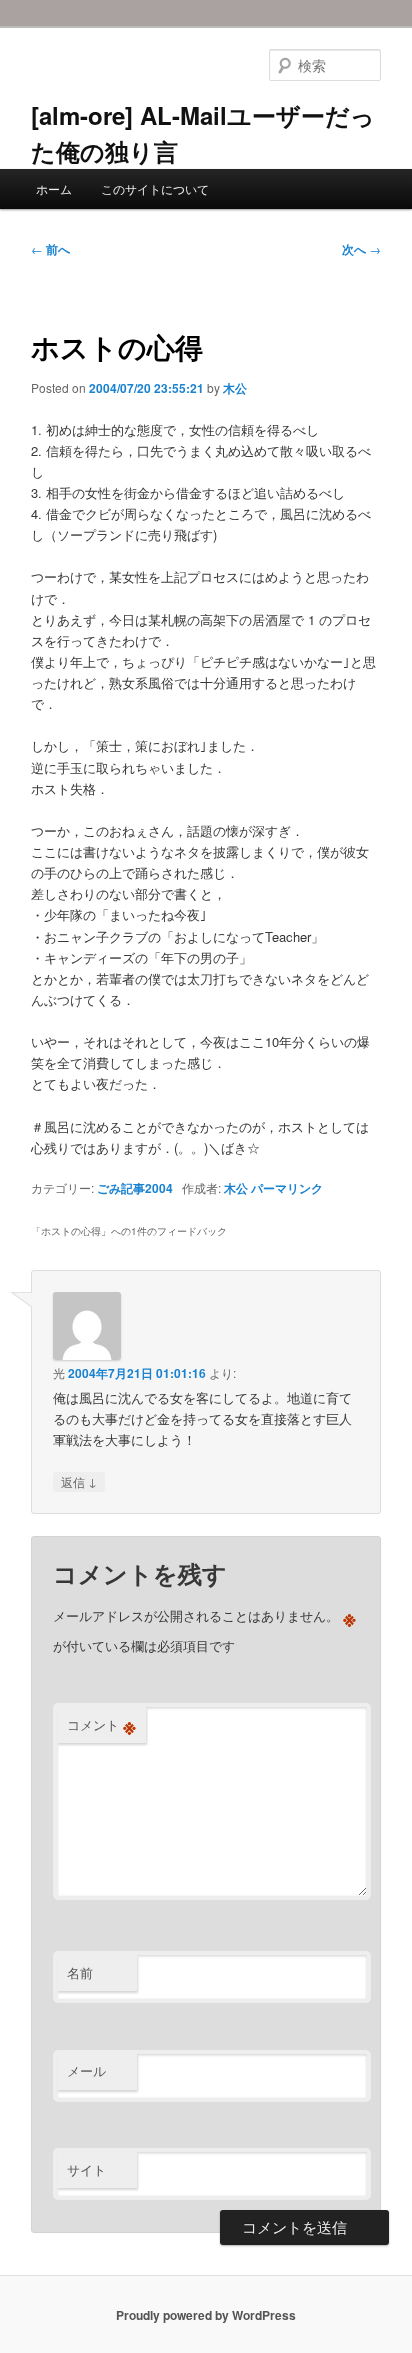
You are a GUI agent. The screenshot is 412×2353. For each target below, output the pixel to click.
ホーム (54, 188)
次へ (361, 249)
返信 (79, 1481)
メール (86, 2070)
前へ (50, 249)
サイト (86, 2169)
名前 (80, 1972)
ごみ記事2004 (135, 1188)
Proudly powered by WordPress (206, 2315)
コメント (101, 1725)
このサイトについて (155, 188)
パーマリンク (287, 1188)
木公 (235, 388)
